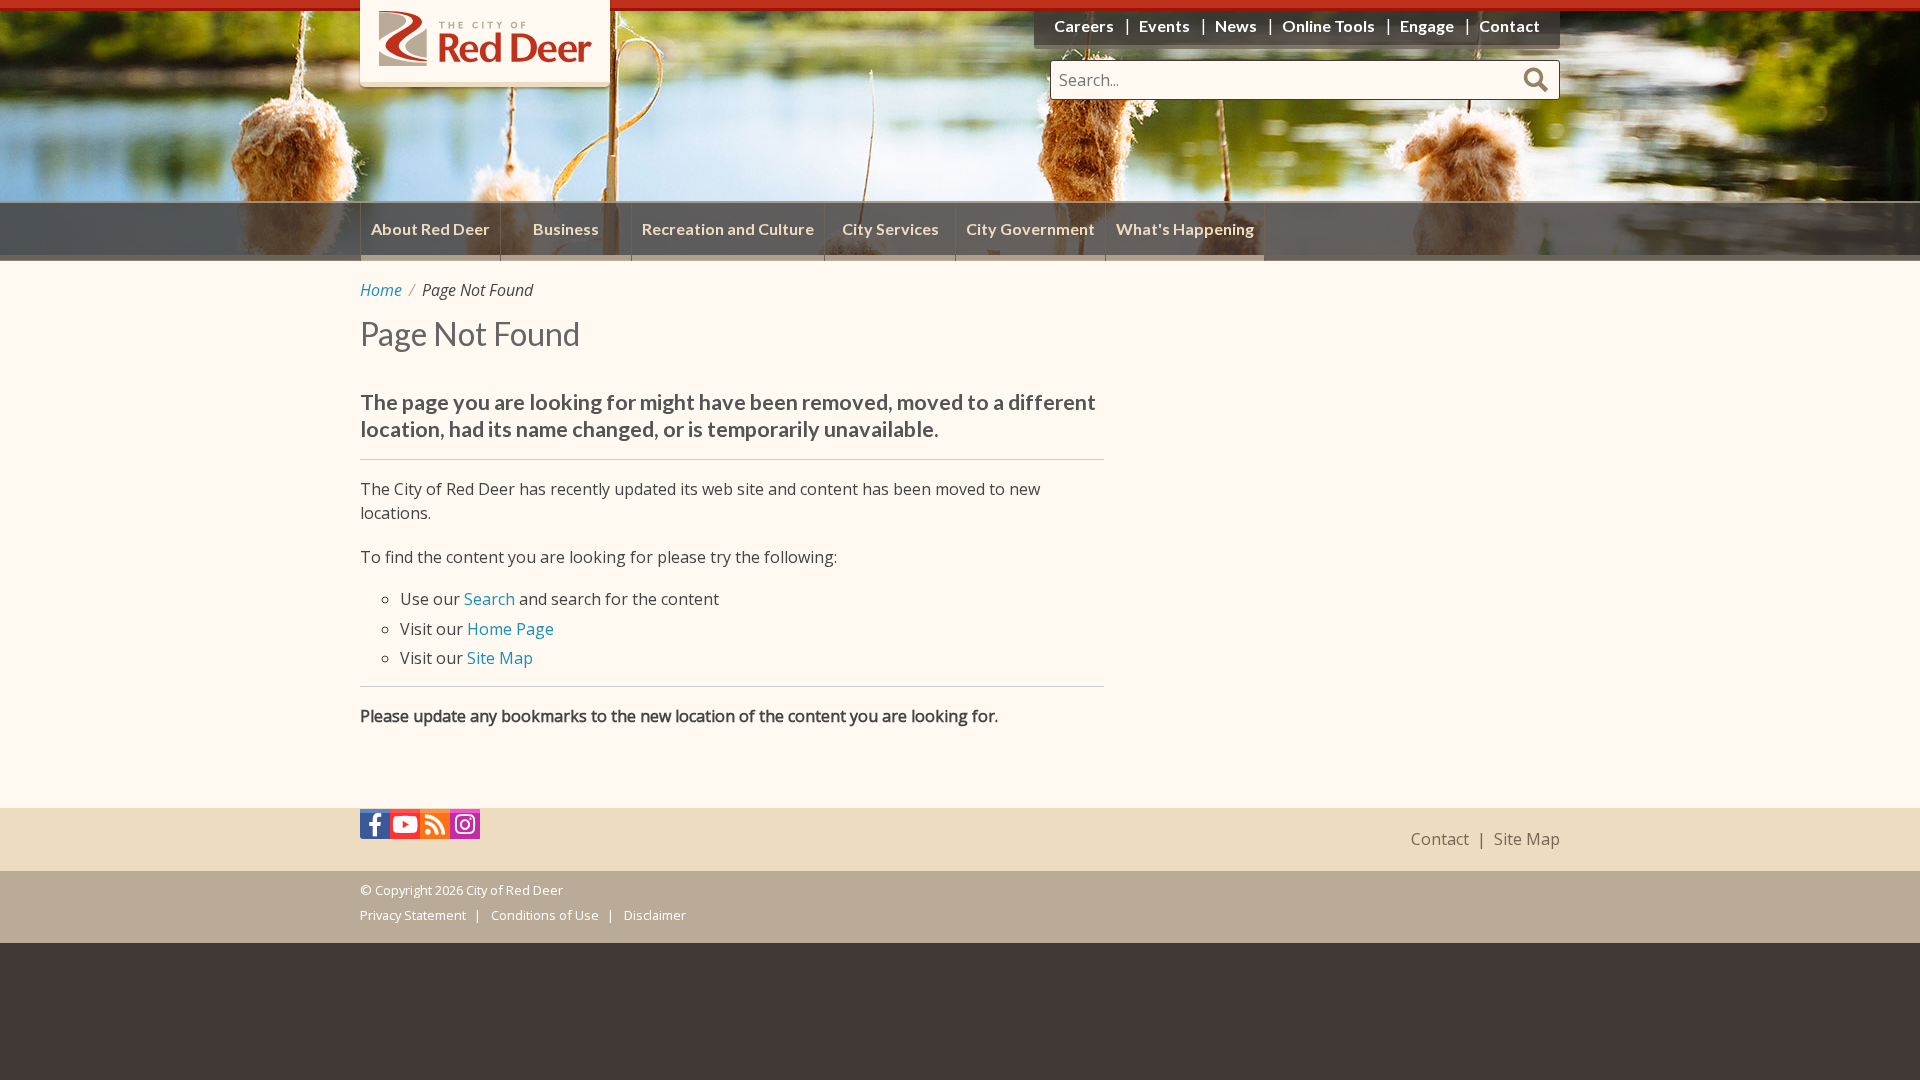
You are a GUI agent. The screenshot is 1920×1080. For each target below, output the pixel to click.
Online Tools (1328, 25)
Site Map (500, 658)
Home (381, 290)
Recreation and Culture (728, 228)
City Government (1030, 228)
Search (489, 599)
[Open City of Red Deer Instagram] (465, 829)
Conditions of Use (545, 915)
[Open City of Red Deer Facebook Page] (375, 829)
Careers (1084, 25)
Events (1164, 25)
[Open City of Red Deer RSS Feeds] (435, 829)
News (1236, 25)
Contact (1440, 839)
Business (566, 228)
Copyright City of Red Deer (469, 890)
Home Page (510, 629)
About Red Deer (430, 228)
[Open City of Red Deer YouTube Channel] (405, 829)
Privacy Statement (413, 915)
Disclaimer (655, 915)
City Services (890, 228)
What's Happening (1185, 228)
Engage (1427, 25)
